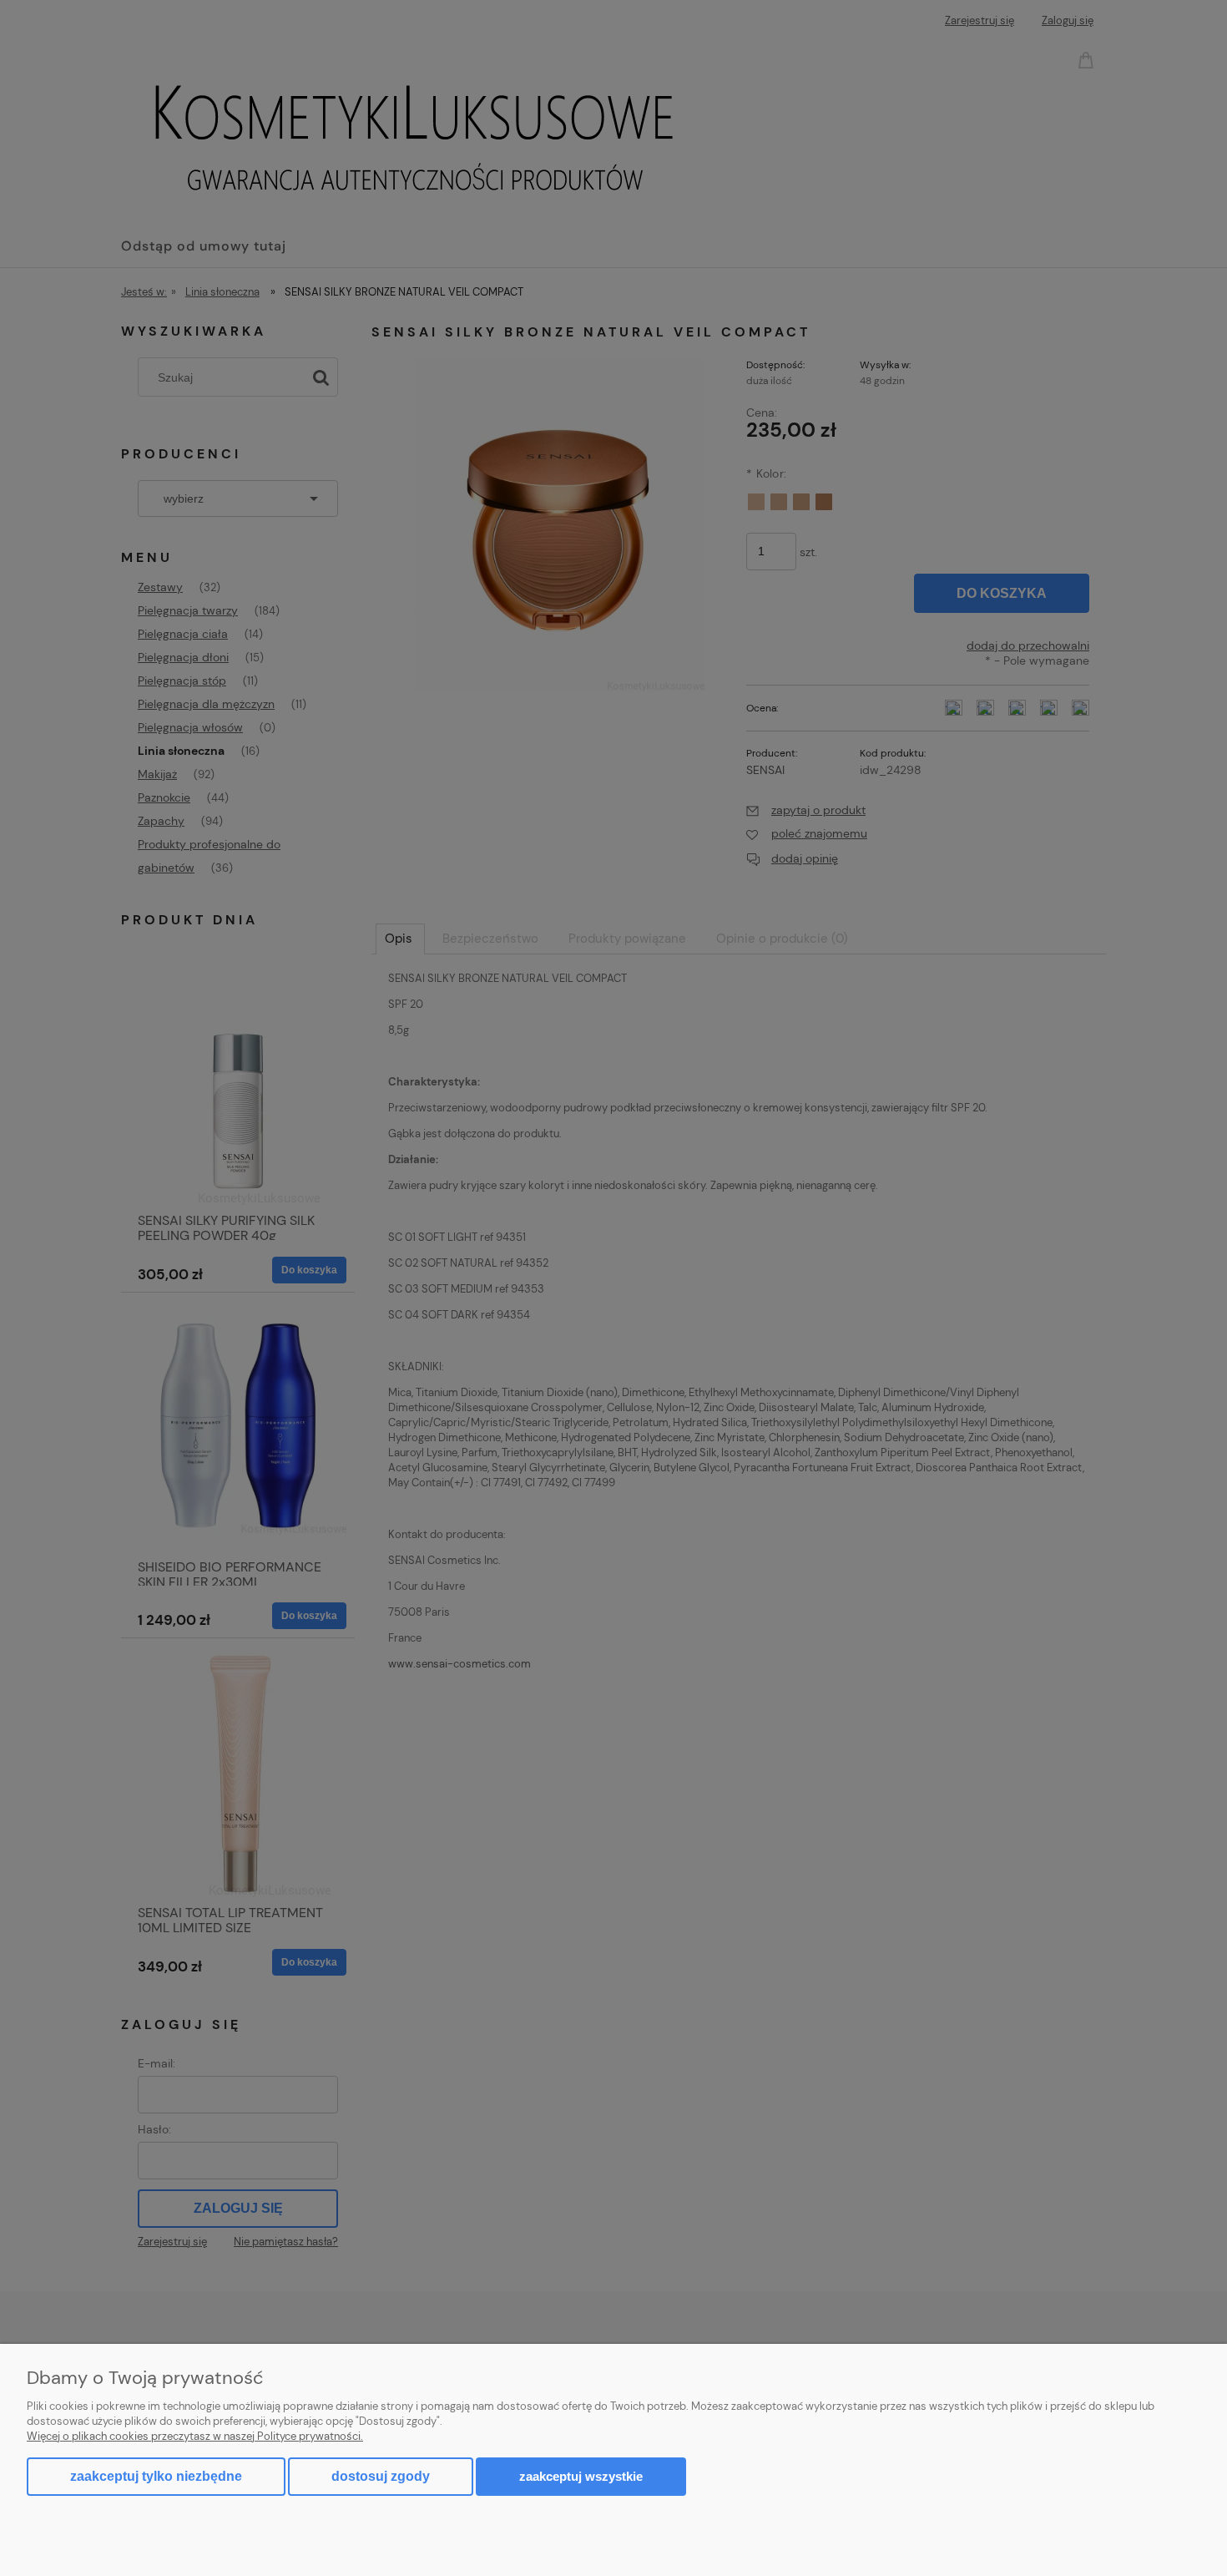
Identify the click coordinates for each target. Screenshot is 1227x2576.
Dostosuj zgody (381, 2476)
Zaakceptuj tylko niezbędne (156, 2476)
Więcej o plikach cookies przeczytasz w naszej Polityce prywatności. (195, 2436)
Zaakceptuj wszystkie (581, 2476)
